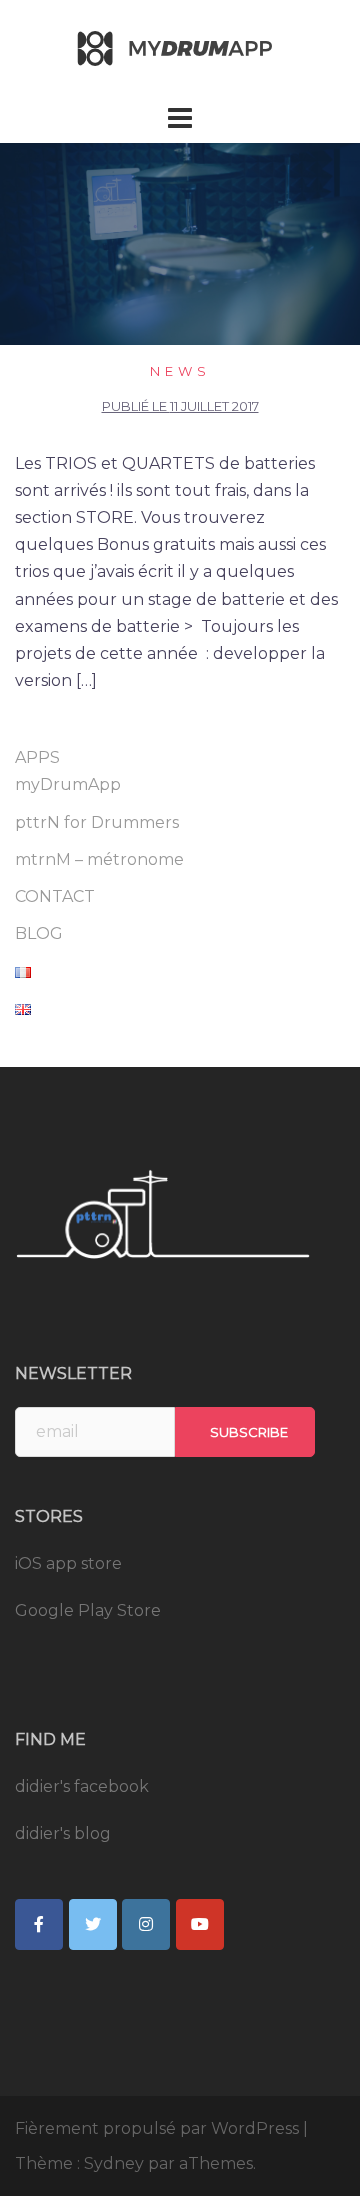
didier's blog (63, 1833)
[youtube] (200, 1924)
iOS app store (68, 1563)
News (180, 371)
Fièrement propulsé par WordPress (157, 2128)
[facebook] (39, 1924)
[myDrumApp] (180, 48)
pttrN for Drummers (97, 822)
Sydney (114, 2163)
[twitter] (93, 1924)
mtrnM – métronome (99, 859)
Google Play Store (88, 1610)
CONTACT (55, 896)
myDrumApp (68, 784)
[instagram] (146, 1924)
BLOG (39, 933)
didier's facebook (82, 1786)
